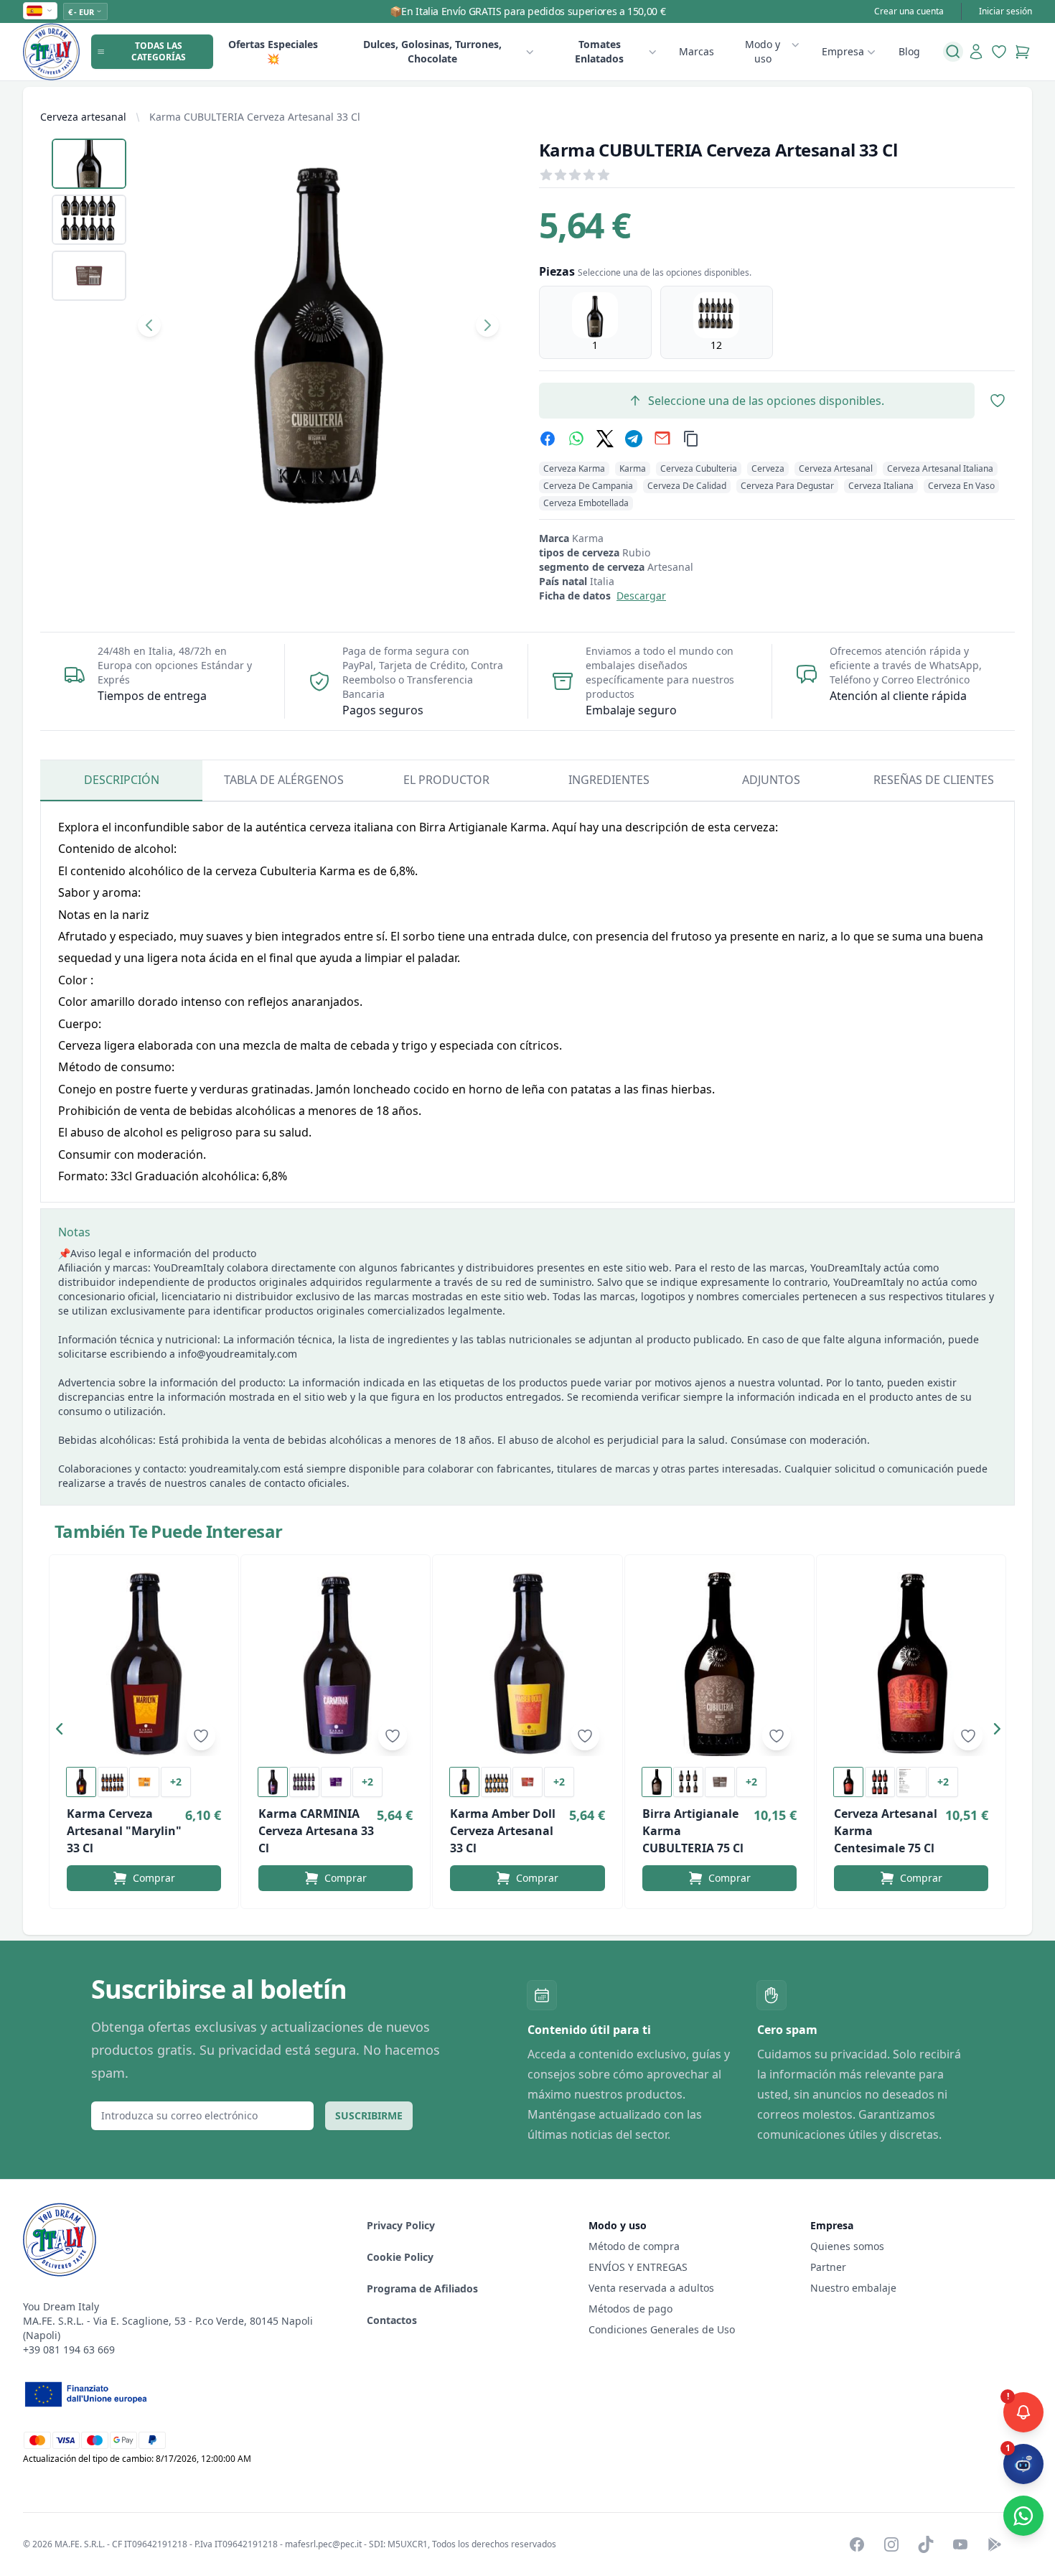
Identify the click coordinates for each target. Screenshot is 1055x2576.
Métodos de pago (630, 2309)
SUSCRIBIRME (369, 2115)
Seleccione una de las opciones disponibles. (766, 401)
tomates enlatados (599, 51)
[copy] (691, 439)
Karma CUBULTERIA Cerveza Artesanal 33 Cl (255, 117)
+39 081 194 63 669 (69, 2349)
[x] (605, 439)
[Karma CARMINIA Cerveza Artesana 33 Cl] (336, 1664)
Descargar (641, 596)
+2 (176, 1782)
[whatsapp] (576, 439)
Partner (828, 2267)
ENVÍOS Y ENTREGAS (639, 2267)
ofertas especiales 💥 (273, 51)
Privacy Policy (401, 2225)
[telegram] (634, 439)
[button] (63, 1732)
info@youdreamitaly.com (238, 1354)
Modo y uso (763, 51)
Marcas (697, 51)
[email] (662, 439)
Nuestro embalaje (853, 2288)
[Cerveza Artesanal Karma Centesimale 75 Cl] (911, 1664)
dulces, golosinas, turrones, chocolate (432, 51)
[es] (40, 11)
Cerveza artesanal (83, 117)
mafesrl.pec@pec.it (323, 2544)
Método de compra (634, 2246)
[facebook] (548, 439)
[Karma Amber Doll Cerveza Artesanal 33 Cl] (527, 1664)
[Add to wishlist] (201, 1736)
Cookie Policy (400, 2257)
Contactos (392, 2320)
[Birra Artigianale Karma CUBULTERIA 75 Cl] (719, 1664)
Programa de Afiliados (422, 2288)
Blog (909, 51)
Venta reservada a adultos (651, 2288)
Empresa (843, 51)
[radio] (595, 322)
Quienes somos (847, 2246)
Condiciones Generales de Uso (662, 2329)
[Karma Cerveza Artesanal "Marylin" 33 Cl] (144, 1664)
